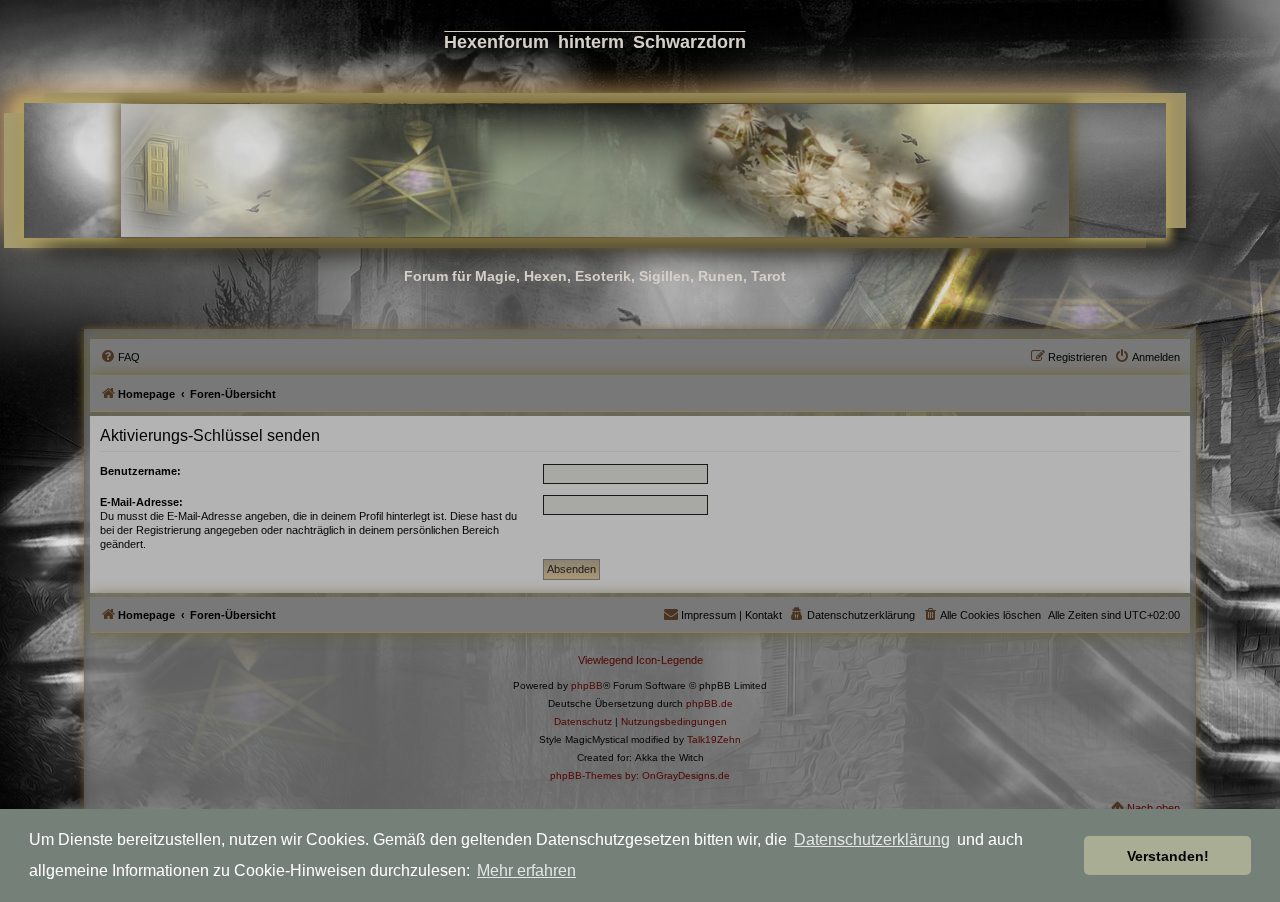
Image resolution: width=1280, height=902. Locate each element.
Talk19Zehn (714, 739)
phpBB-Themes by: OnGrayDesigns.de (640, 775)
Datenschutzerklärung (872, 839)
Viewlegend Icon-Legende (640, 660)
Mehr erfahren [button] (526, 870)
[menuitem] (120, 357)
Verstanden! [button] (1168, 856)
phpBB (587, 685)
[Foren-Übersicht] (595, 170)
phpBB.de (709, 703)
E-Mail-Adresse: (141, 502)
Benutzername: (140, 471)
